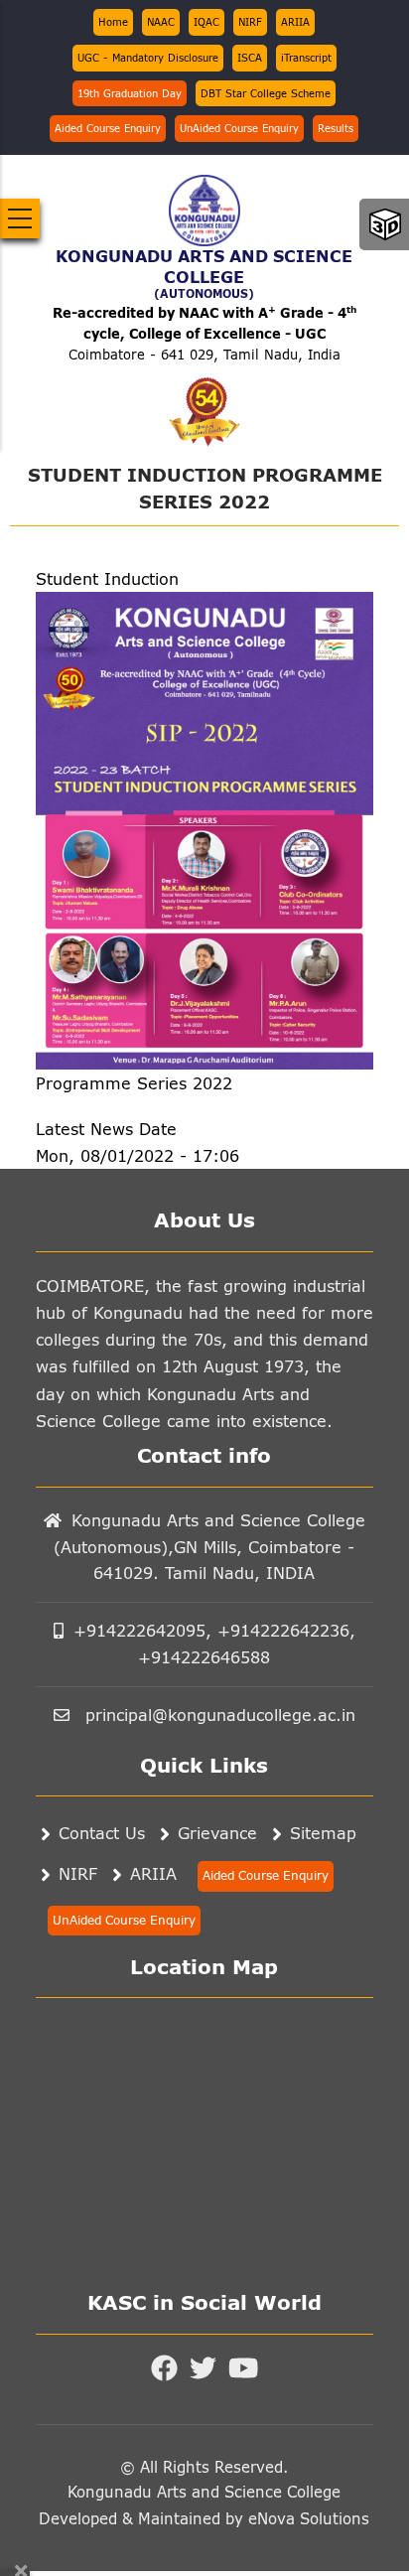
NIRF (250, 22)
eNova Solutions (306, 2518)
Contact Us (102, 1833)
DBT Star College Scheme (266, 93)
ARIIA (295, 22)
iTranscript (306, 58)
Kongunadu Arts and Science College (204, 2492)
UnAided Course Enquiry (239, 128)
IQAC (206, 22)
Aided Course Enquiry (108, 128)
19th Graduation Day (130, 93)
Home (113, 22)
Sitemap (323, 1833)
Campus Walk (385, 224)
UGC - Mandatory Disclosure (148, 58)
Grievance (217, 1833)
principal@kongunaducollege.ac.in (217, 1715)
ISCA (250, 58)
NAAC (161, 22)
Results (336, 128)
